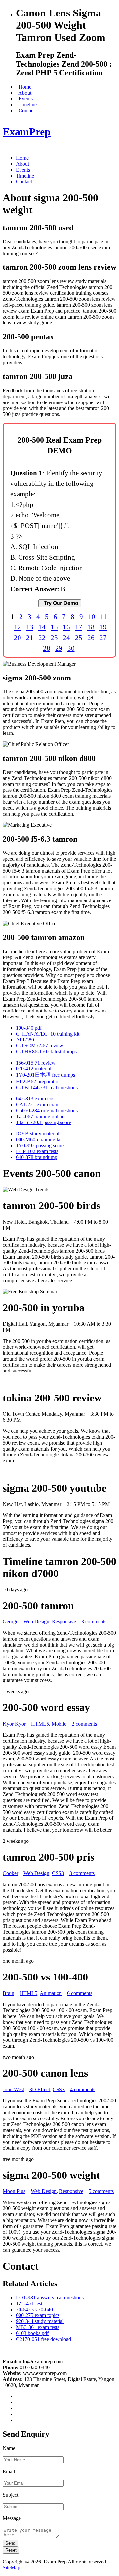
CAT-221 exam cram (38, 1105)
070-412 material (34, 1069)
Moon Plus (14, 2191)
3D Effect (40, 2089)
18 (91, 627)
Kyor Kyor (14, 1724)
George (10, 1622)
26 (91, 637)
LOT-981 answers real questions (50, 2298)
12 (18, 627)
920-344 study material (40, 2321)
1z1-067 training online (40, 1116)
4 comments (83, 2089)
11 (104, 616)
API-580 (25, 1040)
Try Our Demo (60, 603)
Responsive (64, 1622)
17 (79, 627)
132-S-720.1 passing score (43, 1122)
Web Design (36, 1622)
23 (54, 637)
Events (24, 99)
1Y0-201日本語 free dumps (45, 1075)
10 (92, 616)
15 (54, 627)
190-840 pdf (29, 1028)
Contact (25, 111)
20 (18, 637)
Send (10, 2543)
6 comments (80, 1993)
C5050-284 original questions (47, 1110)
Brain (8, 1993)
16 (66, 627)
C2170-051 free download (43, 2339)
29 (59, 648)
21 (30, 637)
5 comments (101, 2191)
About (24, 93)
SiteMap (11, 2568)
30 (71, 648)
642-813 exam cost (36, 1099)
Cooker (10, 1873)
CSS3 (58, 1873)
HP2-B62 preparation (38, 1081)
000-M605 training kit (39, 1139)
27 (103, 637)
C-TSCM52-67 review (40, 1046)
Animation (51, 1993)
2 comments (84, 1724)
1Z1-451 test (29, 2303)
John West (13, 2089)
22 (42, 637)
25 (79, 637)
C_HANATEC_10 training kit (48, 1034)
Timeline (26, 105)
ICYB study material (38, 1134)
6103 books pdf (32, 2333)
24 (66, 637)
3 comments (94, 1622)
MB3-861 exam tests (38, 2327)
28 (47, 648)
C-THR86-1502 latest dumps (46, 1052)
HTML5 (40, 1724)
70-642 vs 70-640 (34, 2309)
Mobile (59, 1724)
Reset (11, 2550)
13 (30, 627)
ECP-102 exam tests (37, 1151)
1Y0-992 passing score (40, 1145)
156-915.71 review (36, 1063)
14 (42, 627)
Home (24, 87)
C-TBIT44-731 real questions (47, 1087)
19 (103, 627)
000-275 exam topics (38, 2315)
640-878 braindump (37, 1157)
